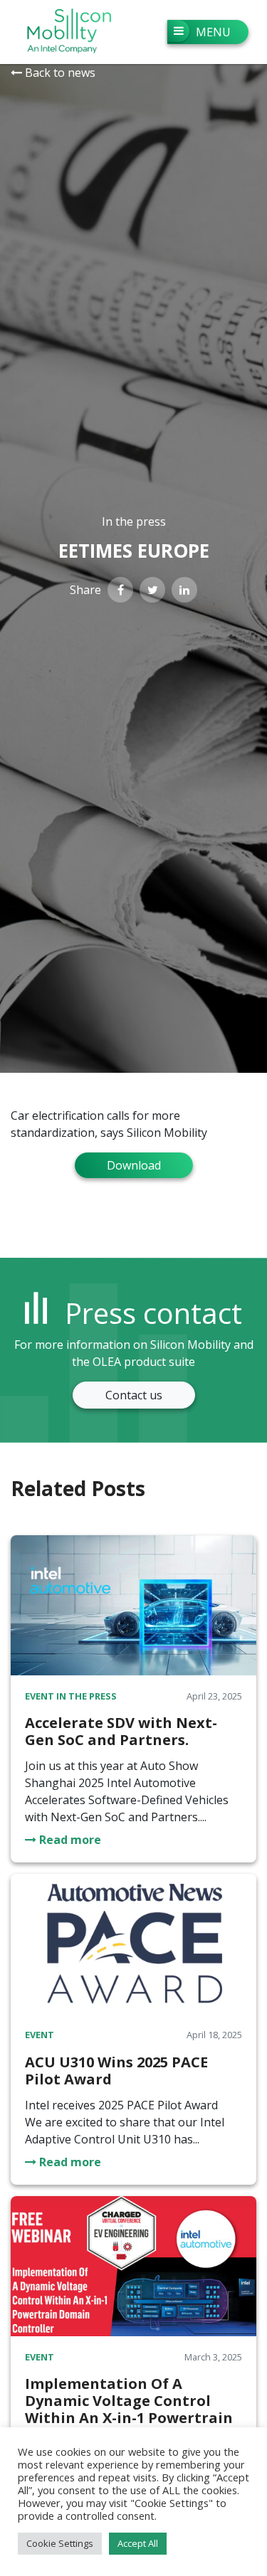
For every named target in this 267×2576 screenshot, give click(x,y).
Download (134, 1165)
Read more (69, 1840)
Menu (213, 32)
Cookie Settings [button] (60, 2543)
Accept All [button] (138, 2543)
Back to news (59, 73)
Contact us (134, 1395)
